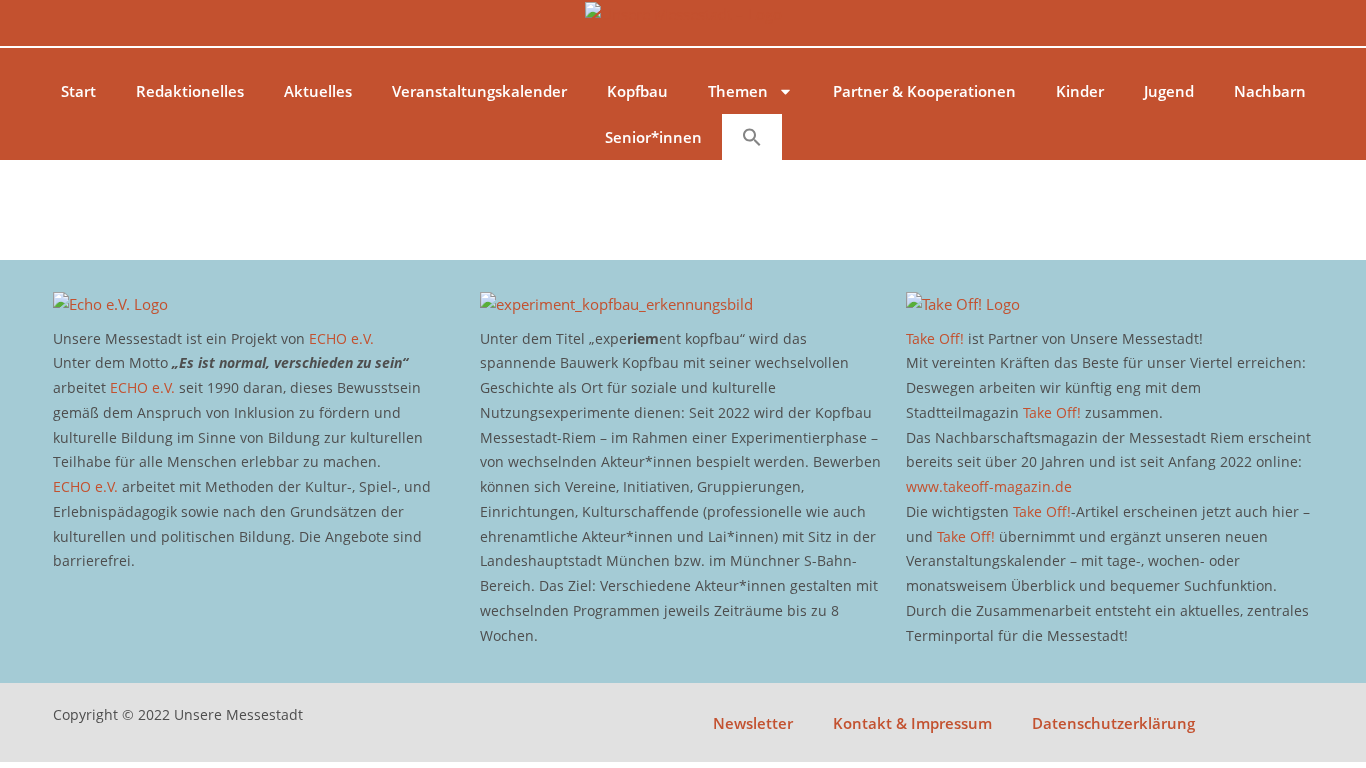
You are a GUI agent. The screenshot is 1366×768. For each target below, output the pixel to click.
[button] (752, 137)
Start (78, 91)
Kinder (1080, 91)
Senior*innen (653, 137)
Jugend (1169, 91)
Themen (738, 91)
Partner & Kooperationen (924, 91)
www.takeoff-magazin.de (989, 486)
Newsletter (753, 723)
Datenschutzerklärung (1113, 723)
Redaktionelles (190, 91)
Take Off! (935, 338)
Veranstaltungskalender (479, 91)
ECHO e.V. (341, 338)
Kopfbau (637, 91)
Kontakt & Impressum (912, 723)
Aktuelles (318, 91)
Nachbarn (1270, 91)
